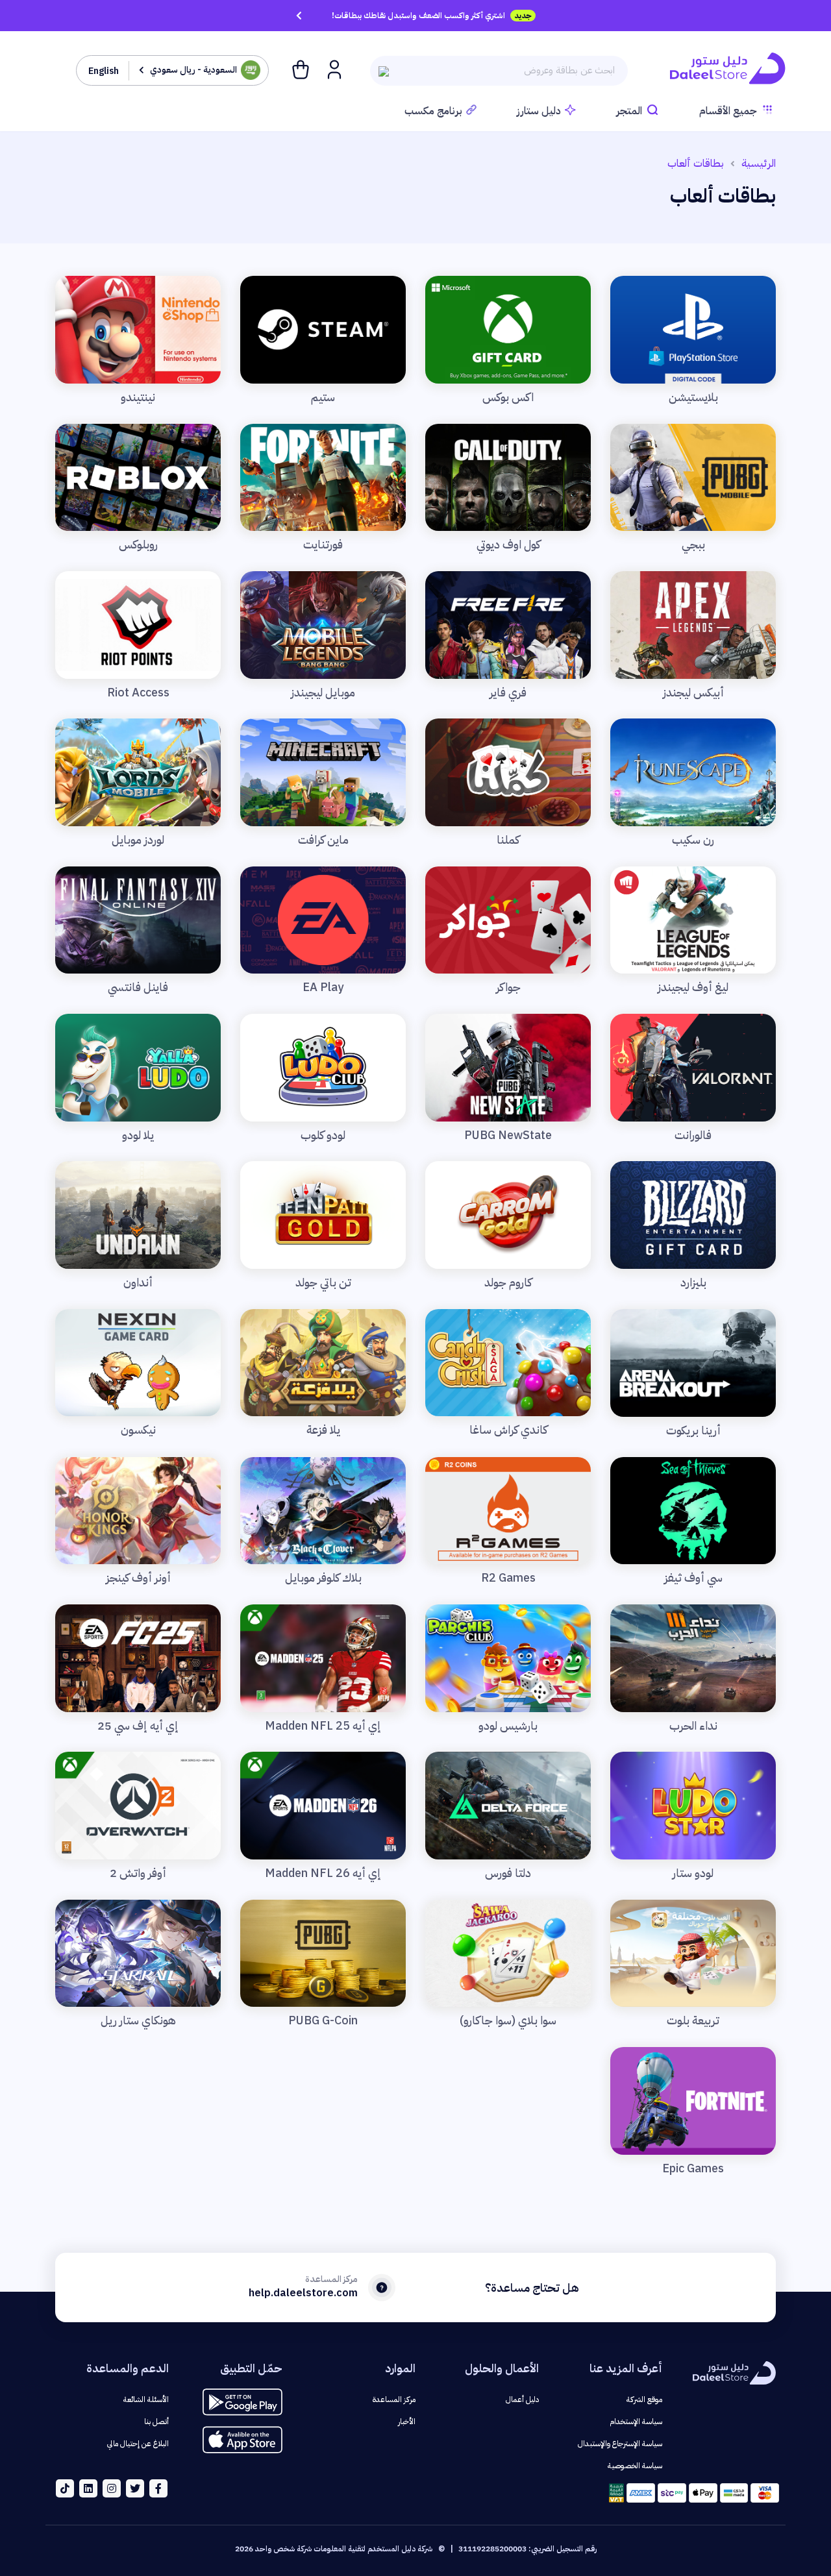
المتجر (629, 111)
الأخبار (407, 2422)
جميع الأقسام (728, 111)
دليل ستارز (539, 111)
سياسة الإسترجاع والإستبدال (620, 2444)
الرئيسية (759, 164)
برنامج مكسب (433, 111)
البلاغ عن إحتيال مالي (138, 2444)
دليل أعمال (522, 2399)
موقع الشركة (644, 2399)
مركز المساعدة (394, 2399)
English (104, 71)
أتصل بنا (156, 2422)
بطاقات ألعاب (696, 164)
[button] (333, 69)
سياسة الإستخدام (636, 2422)
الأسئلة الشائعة (146, 2399)
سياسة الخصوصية (635, 2466)
